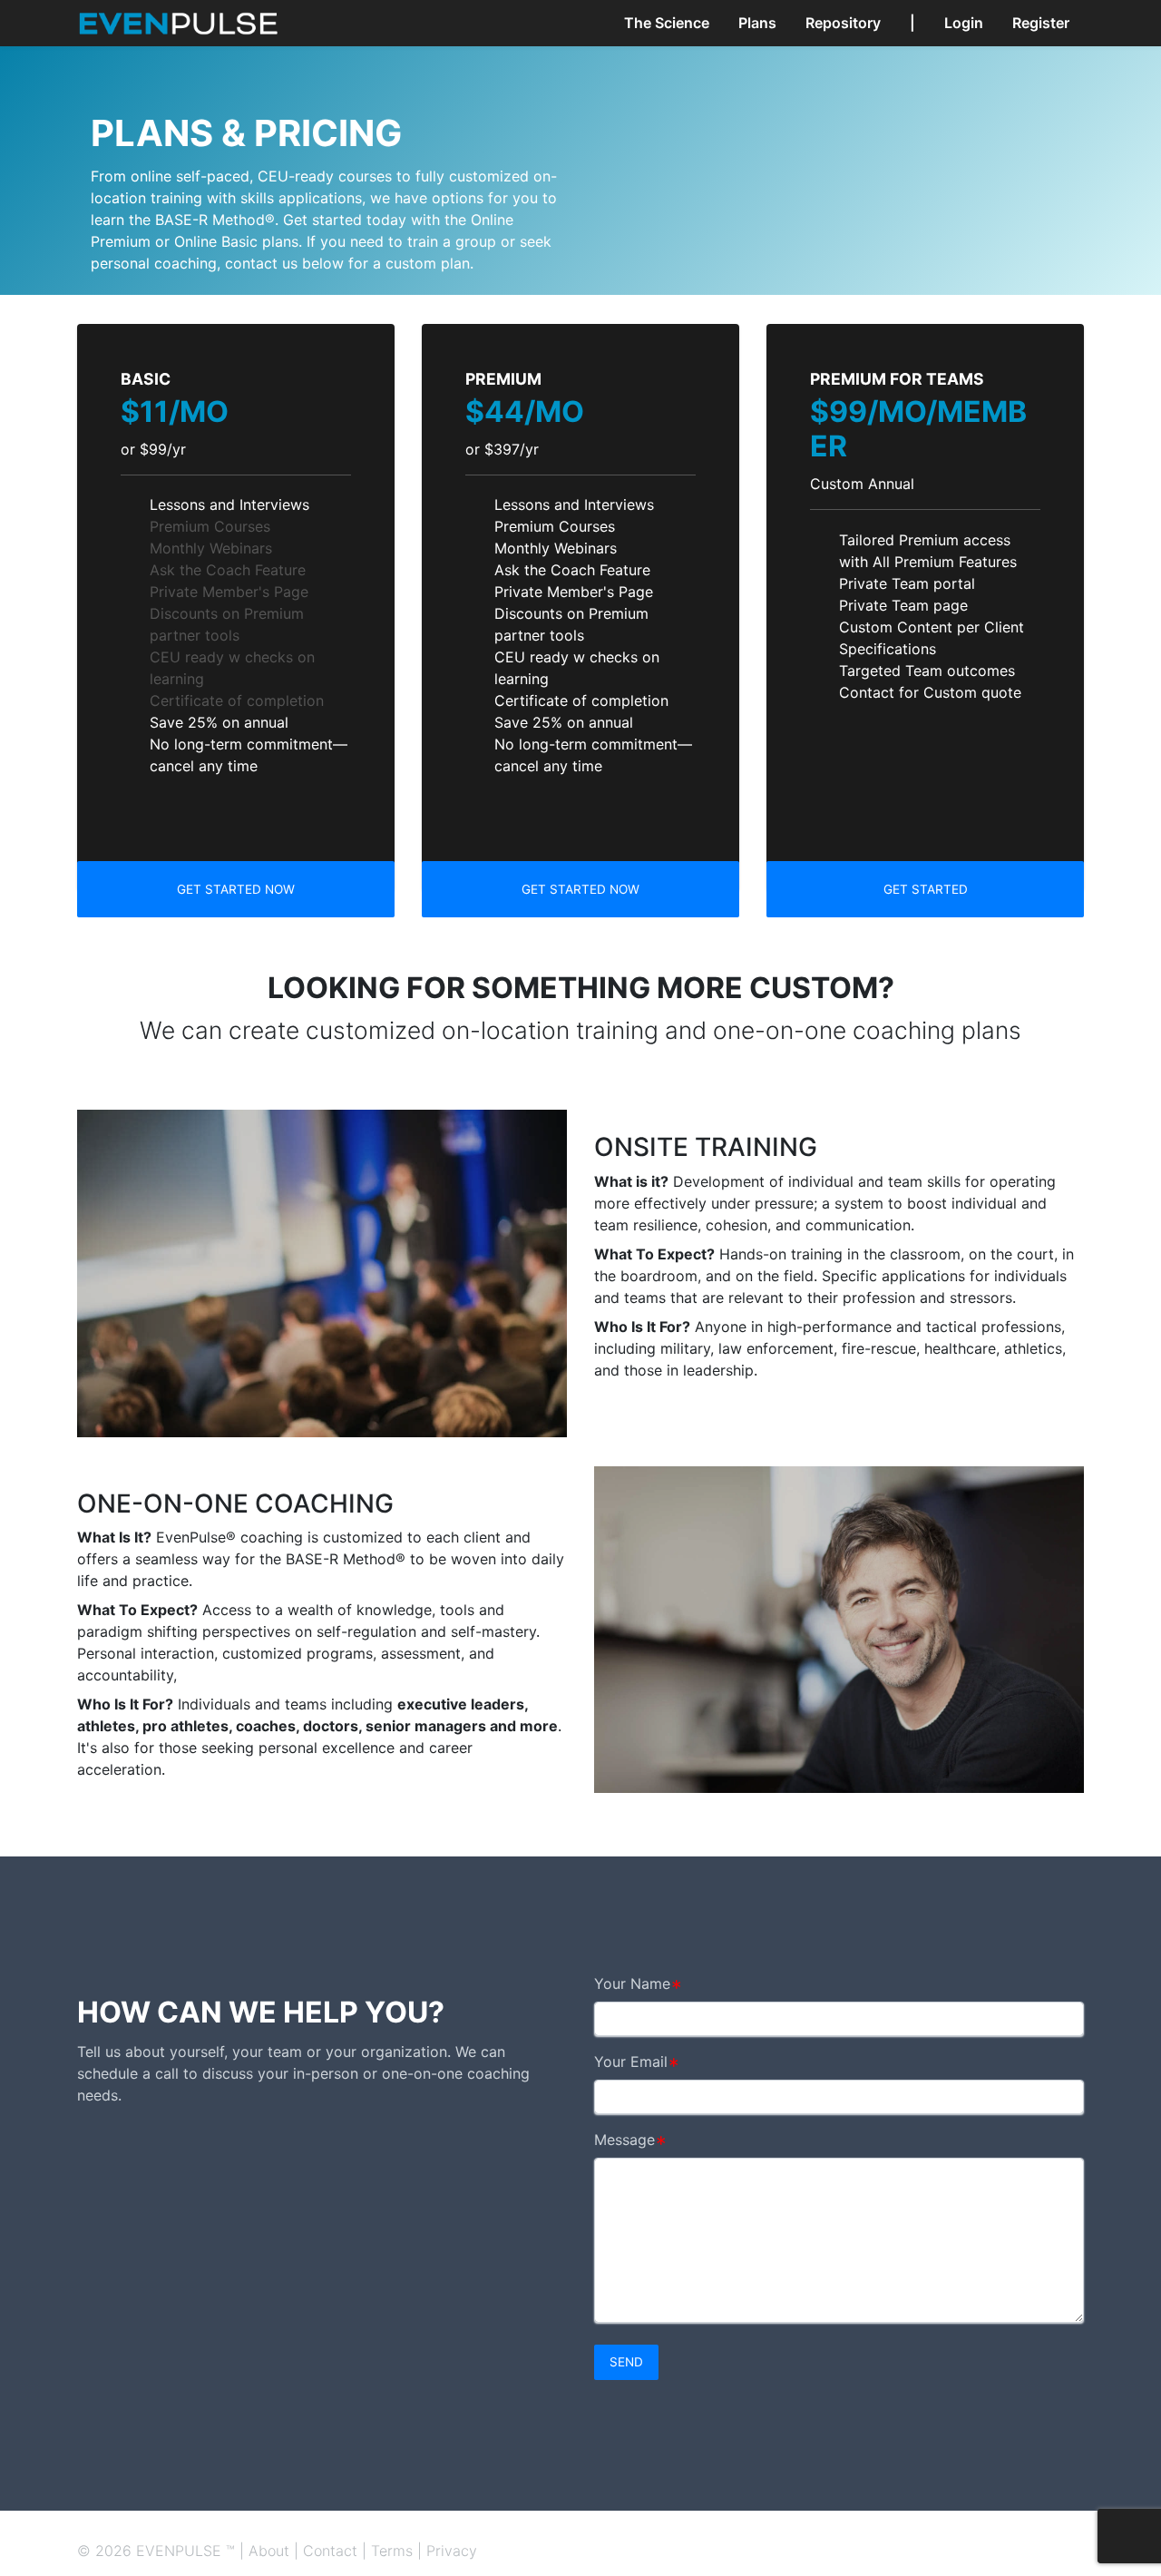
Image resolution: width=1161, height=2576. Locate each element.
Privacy (452, 2551)
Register (1041, 23)
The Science (667, 23)
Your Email (631, 2062)
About (269, 2551)
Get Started (926, 889)
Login (964, 23)
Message (624, 2140)
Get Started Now (236, 889)
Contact (330, 2551)
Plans (757, 23)
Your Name (632, 1983)
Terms (392, 2551)
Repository (843, 23)
